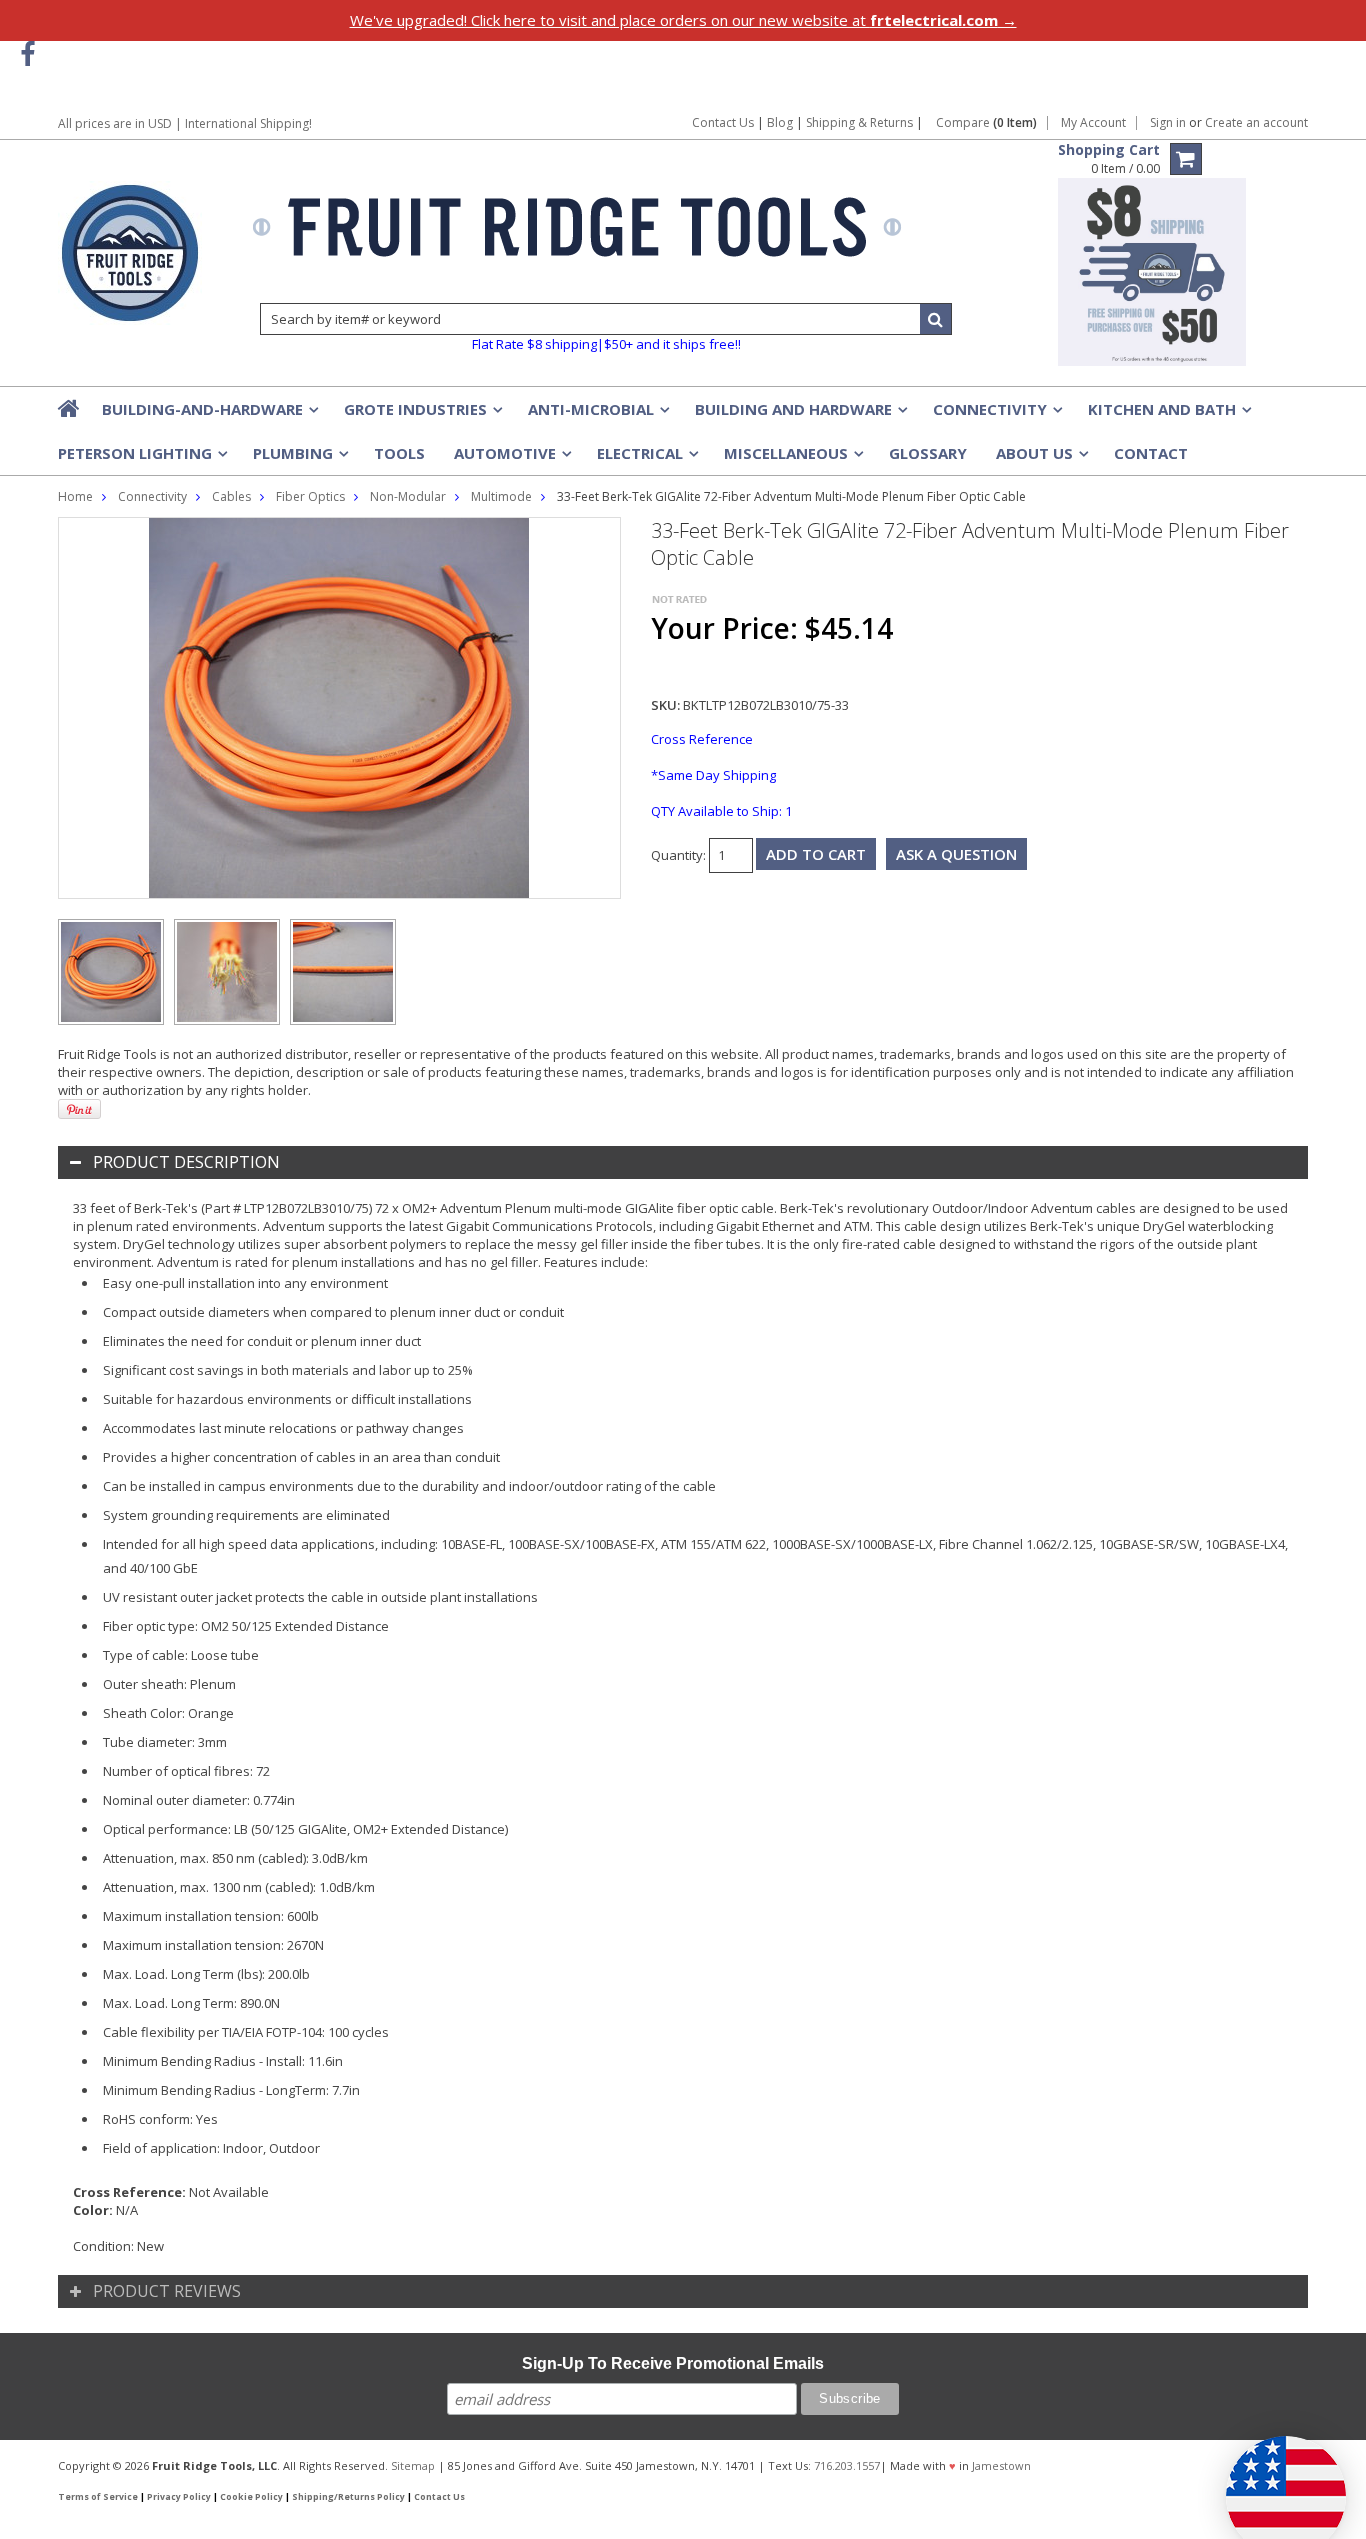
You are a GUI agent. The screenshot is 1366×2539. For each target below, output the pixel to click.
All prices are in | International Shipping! (185, 123)
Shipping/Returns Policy (348, 2497)
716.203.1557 (847, 2465)
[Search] (936, 319)
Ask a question (956, 854)
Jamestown (1001, 2465)
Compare (986, 123)
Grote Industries (421, 415)
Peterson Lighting (141, 459)
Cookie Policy (251, 2497)
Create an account (1256, 123)
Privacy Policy (179, 2497)
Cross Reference (702, 739)
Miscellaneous (792, 459)
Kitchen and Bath (1168, 415)
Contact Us (723, 122)
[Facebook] (27, 54)
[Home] (70, 408)
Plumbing (299, 459)
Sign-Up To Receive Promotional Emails (673, 2363)
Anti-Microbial (597, 415)
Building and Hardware (799, 415)
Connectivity (996, 415)
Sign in (1168, 123)
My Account (1093, 123)
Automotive (511, 459)
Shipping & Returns (861, 122)
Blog (780, 122)
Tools (399, 453)
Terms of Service (98, 2497)
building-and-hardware (208, 415)
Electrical (646, 459)
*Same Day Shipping (713, 775)
